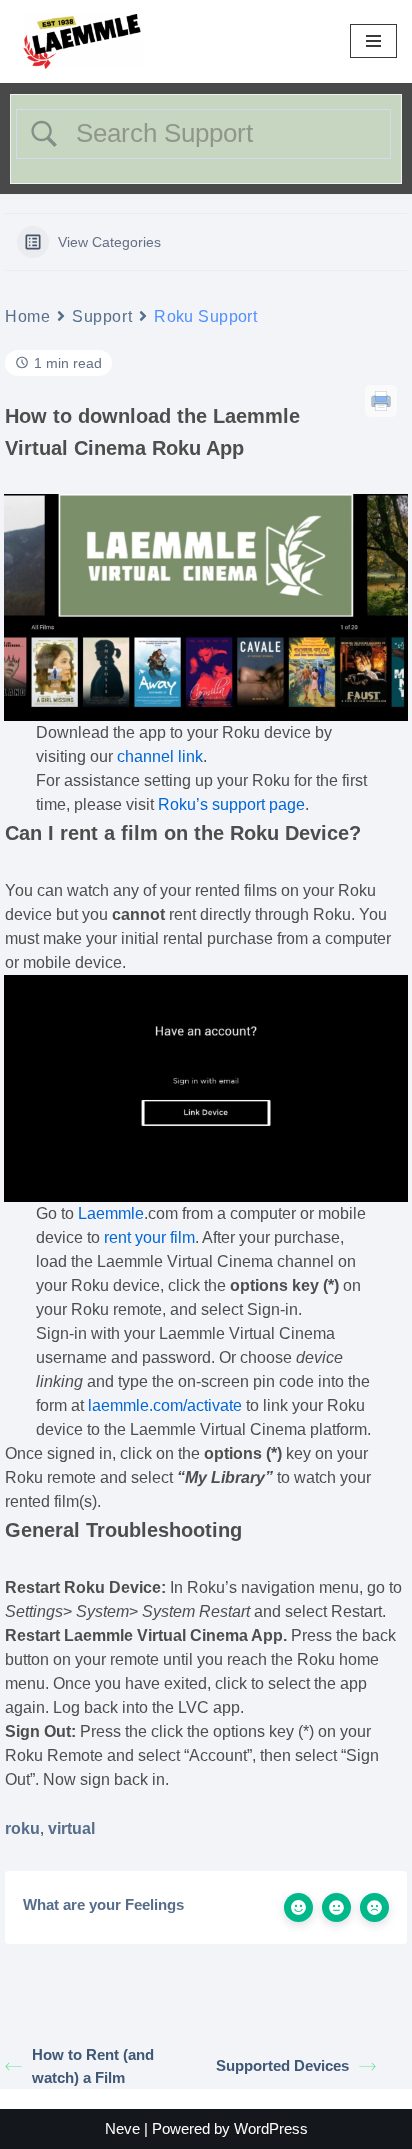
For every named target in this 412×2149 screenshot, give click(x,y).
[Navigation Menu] (373, 41)
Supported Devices (282, 2065)
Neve (122, 2128)
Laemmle (111, 1213)
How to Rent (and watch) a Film (93, 2066)
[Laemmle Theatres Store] (83, 41)
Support (102, 316)
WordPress (271, 2128)
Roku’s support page (231, 804)
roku (22, 1828)
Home (27, 316)
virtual (71, 1828)
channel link (160, 756)
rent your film (149, 1237)
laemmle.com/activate (165, 1405)
